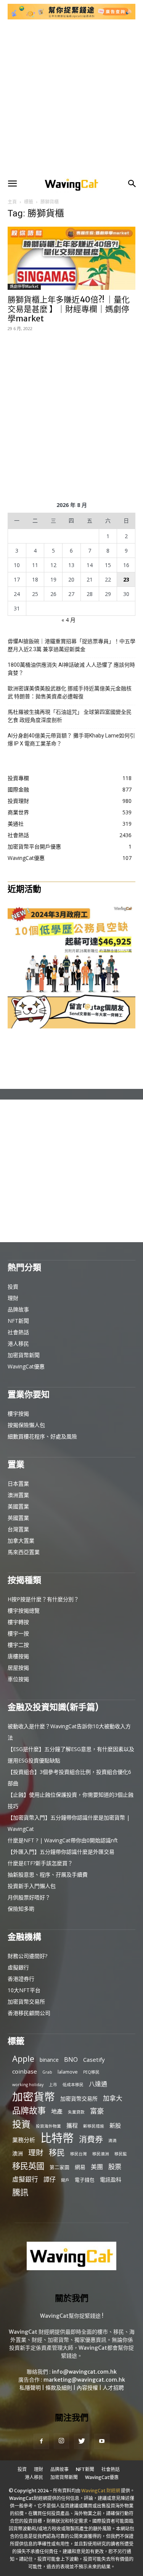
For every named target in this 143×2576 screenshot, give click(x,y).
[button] (12, 184)
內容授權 (87, 2388)
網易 (80, 2167)
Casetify (94, 2060)
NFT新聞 (18, 1321)
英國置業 (18, 1518)
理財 (13, 1298)
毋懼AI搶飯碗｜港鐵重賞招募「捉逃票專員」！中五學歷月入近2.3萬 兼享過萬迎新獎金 (71, 645)
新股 (115, 2125)
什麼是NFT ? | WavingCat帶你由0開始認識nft (63, 1840)
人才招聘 (113, 2388)
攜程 (72, 2125)
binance (49, 2060)
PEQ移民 (91, 2072)
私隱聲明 (30, 2388)
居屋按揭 (18, 1668)
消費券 (91, 2139)
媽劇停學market (24, 287)
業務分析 (24, 2140)
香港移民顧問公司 (29, 2013)
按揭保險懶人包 (26, 1425)
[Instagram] (61, 2441)
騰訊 (20, 2192)
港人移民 (18, 1344)
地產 (57, 2111)
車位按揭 (18, 1679)
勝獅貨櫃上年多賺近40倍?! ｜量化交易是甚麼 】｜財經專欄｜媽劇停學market (69, 309)
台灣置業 (18, 1529)
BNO (71, 2060)
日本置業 (18, 1483)
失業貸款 (76, 2112)
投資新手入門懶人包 (32, 1886)
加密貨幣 (34, 2097)
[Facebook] (41, 2441)
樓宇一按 (18, 1633)
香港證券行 (21, 1979)
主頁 (12, 202)
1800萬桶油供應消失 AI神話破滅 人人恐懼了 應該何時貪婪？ (71, 669)
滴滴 (112, 2141)
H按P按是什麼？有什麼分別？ (43, 1599)
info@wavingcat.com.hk (84, 2372)
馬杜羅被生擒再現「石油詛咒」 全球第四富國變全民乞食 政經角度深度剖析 (70, 716)
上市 (53, 2085)
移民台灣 (79, 2154)
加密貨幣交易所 (26, 2002)
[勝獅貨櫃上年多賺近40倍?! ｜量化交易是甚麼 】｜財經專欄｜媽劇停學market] (71, 258)
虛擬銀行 (18, 1967)
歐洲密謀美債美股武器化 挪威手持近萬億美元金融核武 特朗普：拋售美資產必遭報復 (70, 692)
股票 (115, 2167)
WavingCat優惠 (26, 1366)
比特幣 (57, 2138)
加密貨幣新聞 (24, 1355)
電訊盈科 (111, 2180)
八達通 (98, 2084)
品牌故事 (18, 1309)
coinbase (25, 2071)
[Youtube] (102, 2441)
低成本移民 (73, 2085)
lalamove (68, 2072)
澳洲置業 (18, 1495)
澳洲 (18, 2153)
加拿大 (113, 2098)
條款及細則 (59, 2388)
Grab (47, 2072)
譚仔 (50, 2180)
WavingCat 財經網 (101, 2491)
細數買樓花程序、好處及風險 (42, 1436)
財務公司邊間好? (27, 1956)
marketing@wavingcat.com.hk (84, 2380)
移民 (57, 2152)
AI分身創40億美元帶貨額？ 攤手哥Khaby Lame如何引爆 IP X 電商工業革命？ (71, 740)
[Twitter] (82, 2441)
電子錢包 (85, 2180)
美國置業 (18, 1506)
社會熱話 (18, 1332)
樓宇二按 (18, 1645)
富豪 (97, 2111)
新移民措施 (94, 2126)
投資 (13, 1286)
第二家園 (59, 2167)
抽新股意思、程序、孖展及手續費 (48, 1874)
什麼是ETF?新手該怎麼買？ (40, 1863)
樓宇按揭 (18, 1414)
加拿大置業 (21, 1541)
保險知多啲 (21, 1909)
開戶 (65, 2180)
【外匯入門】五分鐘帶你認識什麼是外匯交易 (61, 1852)
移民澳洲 (101, 2154)
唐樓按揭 (18, 1656)
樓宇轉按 (18, 1622)
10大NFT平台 (24, 1990)
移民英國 (28, 2166)
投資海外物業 (48, 2126)
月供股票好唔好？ (29, 1897)
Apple (23, 2059)
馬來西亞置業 (24, 1552)
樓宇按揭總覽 (24, 1611)
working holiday (28, 2085)
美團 (97, 2167)
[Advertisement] (71, 98)
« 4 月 (68, 620)
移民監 (121, 2154)
